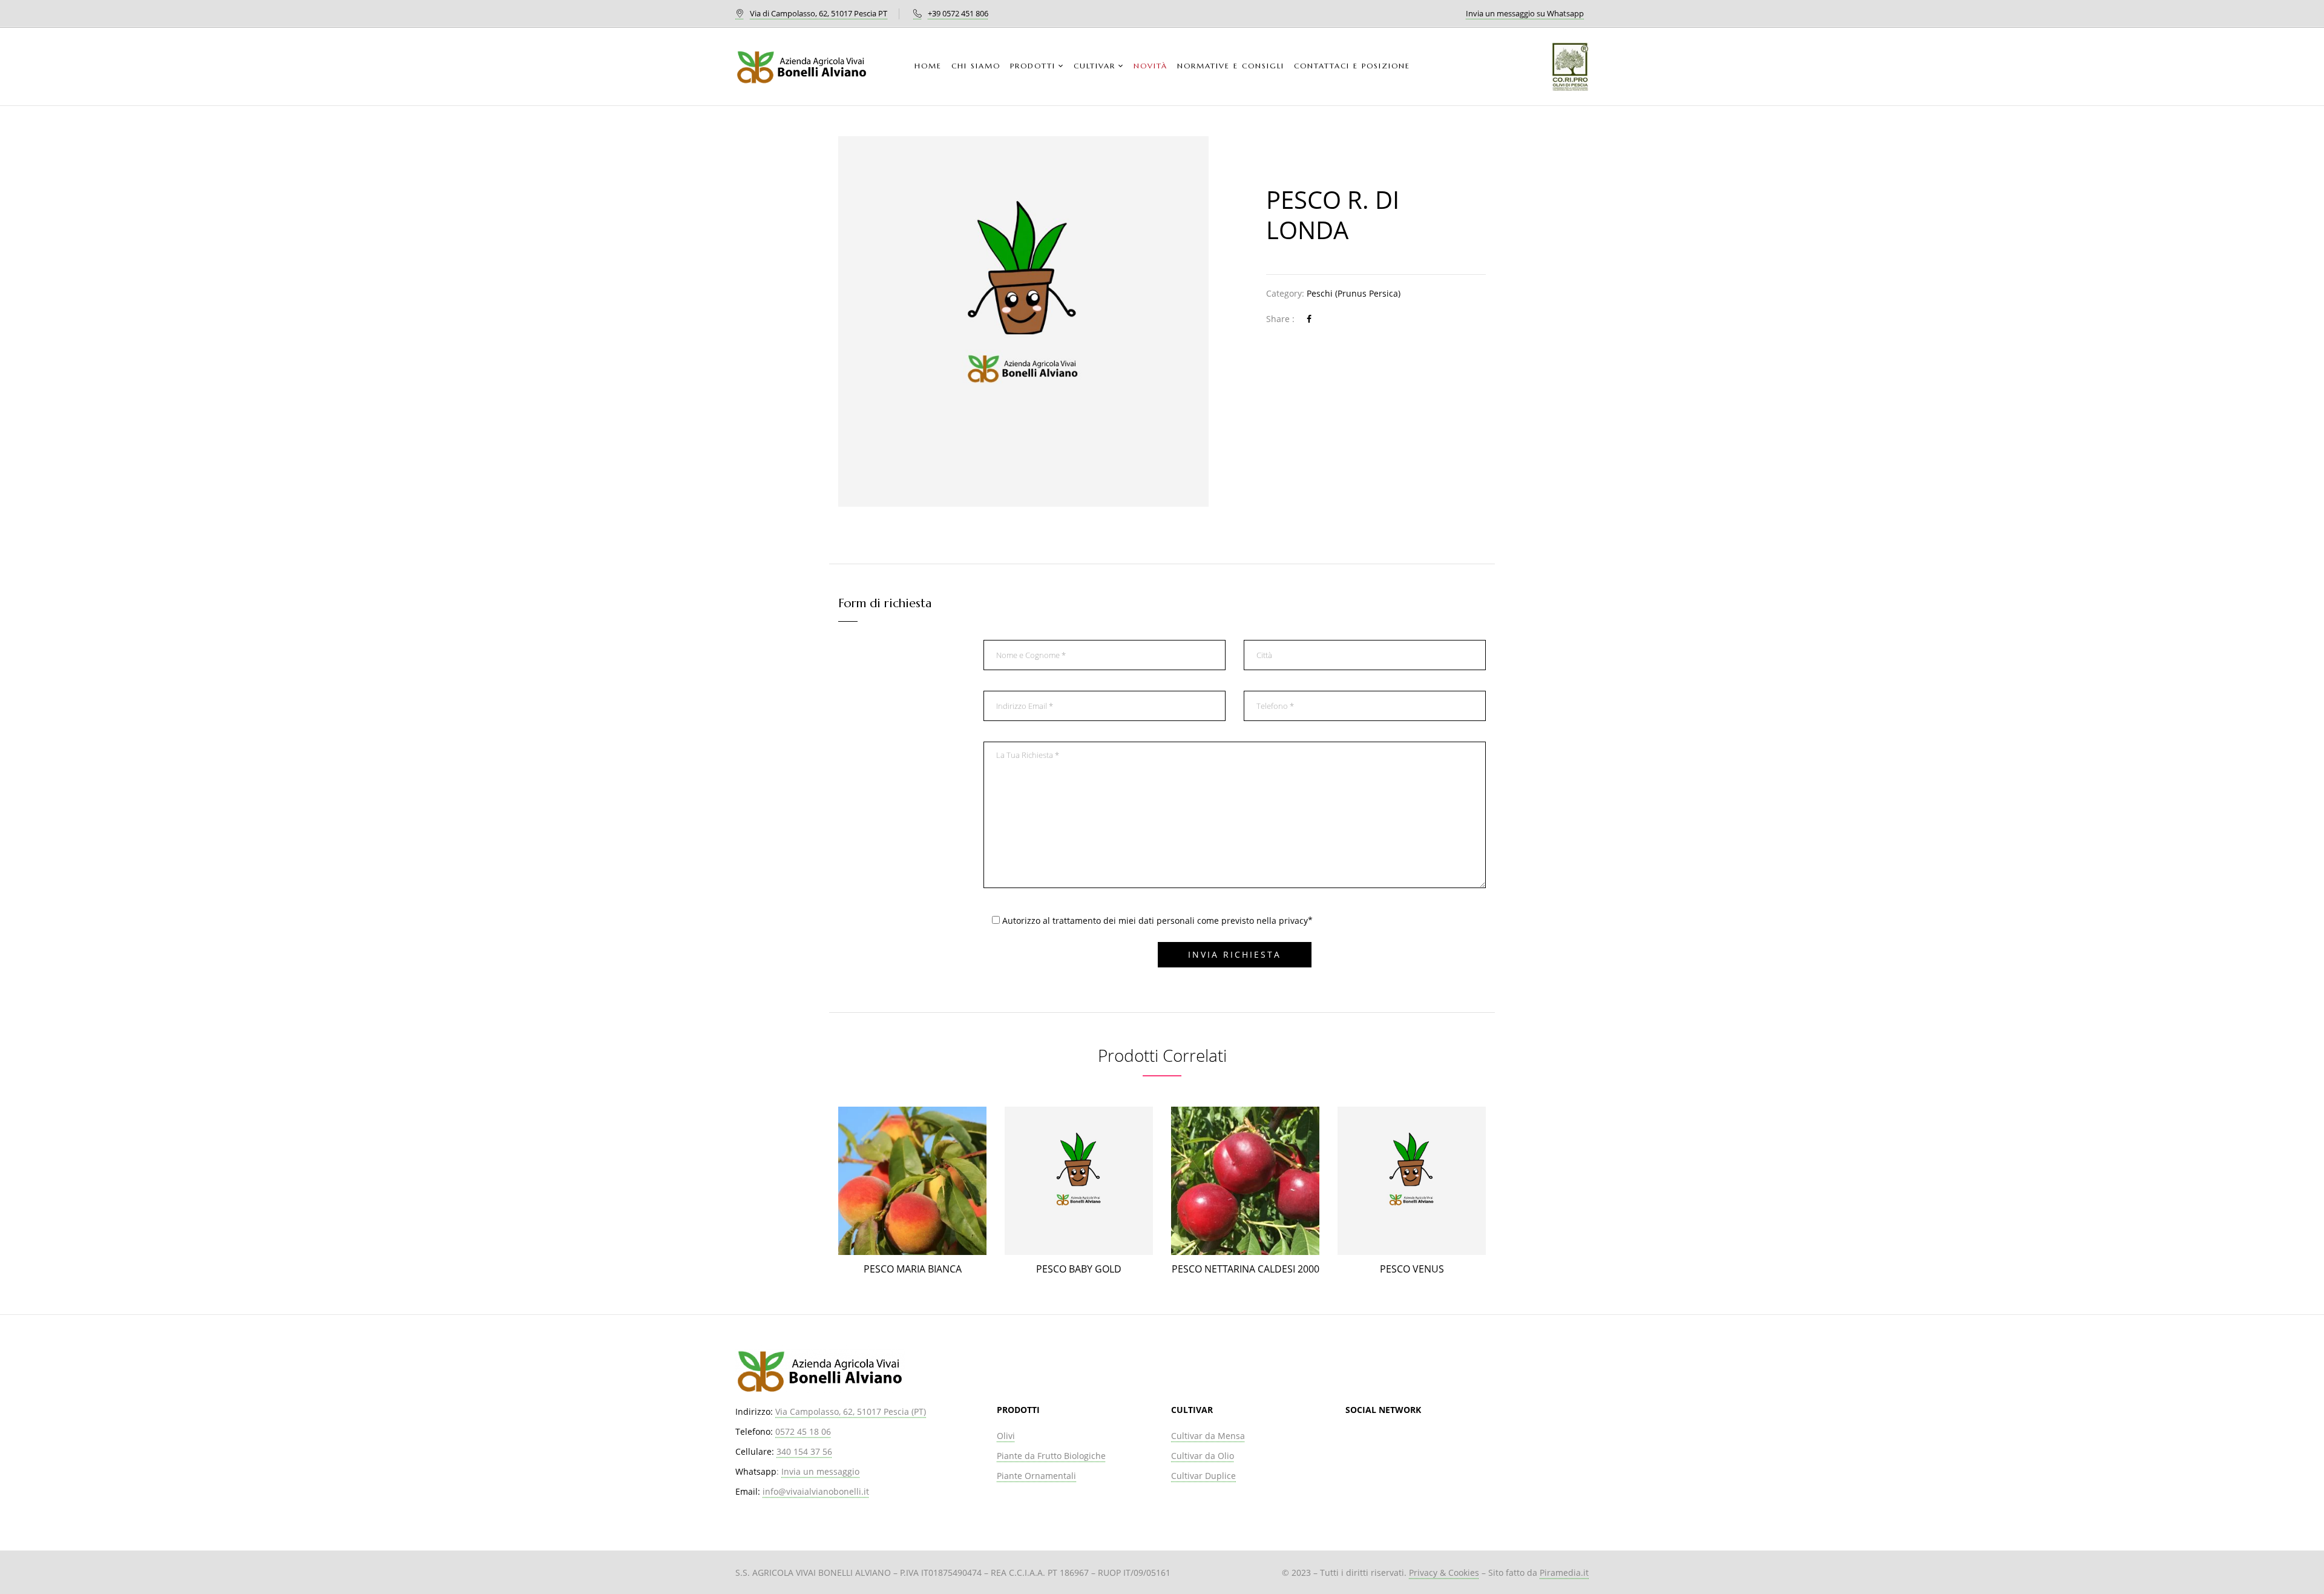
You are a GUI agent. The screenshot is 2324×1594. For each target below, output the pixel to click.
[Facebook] (1309, 319)
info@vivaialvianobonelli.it (816, 1491)
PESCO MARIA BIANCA (913, 1269)
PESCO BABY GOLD (1079, 1269)
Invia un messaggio (820, 1471)
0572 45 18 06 (803, 1431)
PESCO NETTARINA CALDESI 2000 (1246, 1269)
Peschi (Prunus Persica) (1354, 293)
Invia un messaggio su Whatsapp (1525, 13)
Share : (1280, 319)
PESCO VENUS (1412, 1269)
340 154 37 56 (804, 1451)
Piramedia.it (1564, 1573)
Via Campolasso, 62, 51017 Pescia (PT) (851, 1411)
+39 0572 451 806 (958, 13)
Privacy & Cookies (1444, 1573)
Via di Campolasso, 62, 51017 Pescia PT (819, 13)
